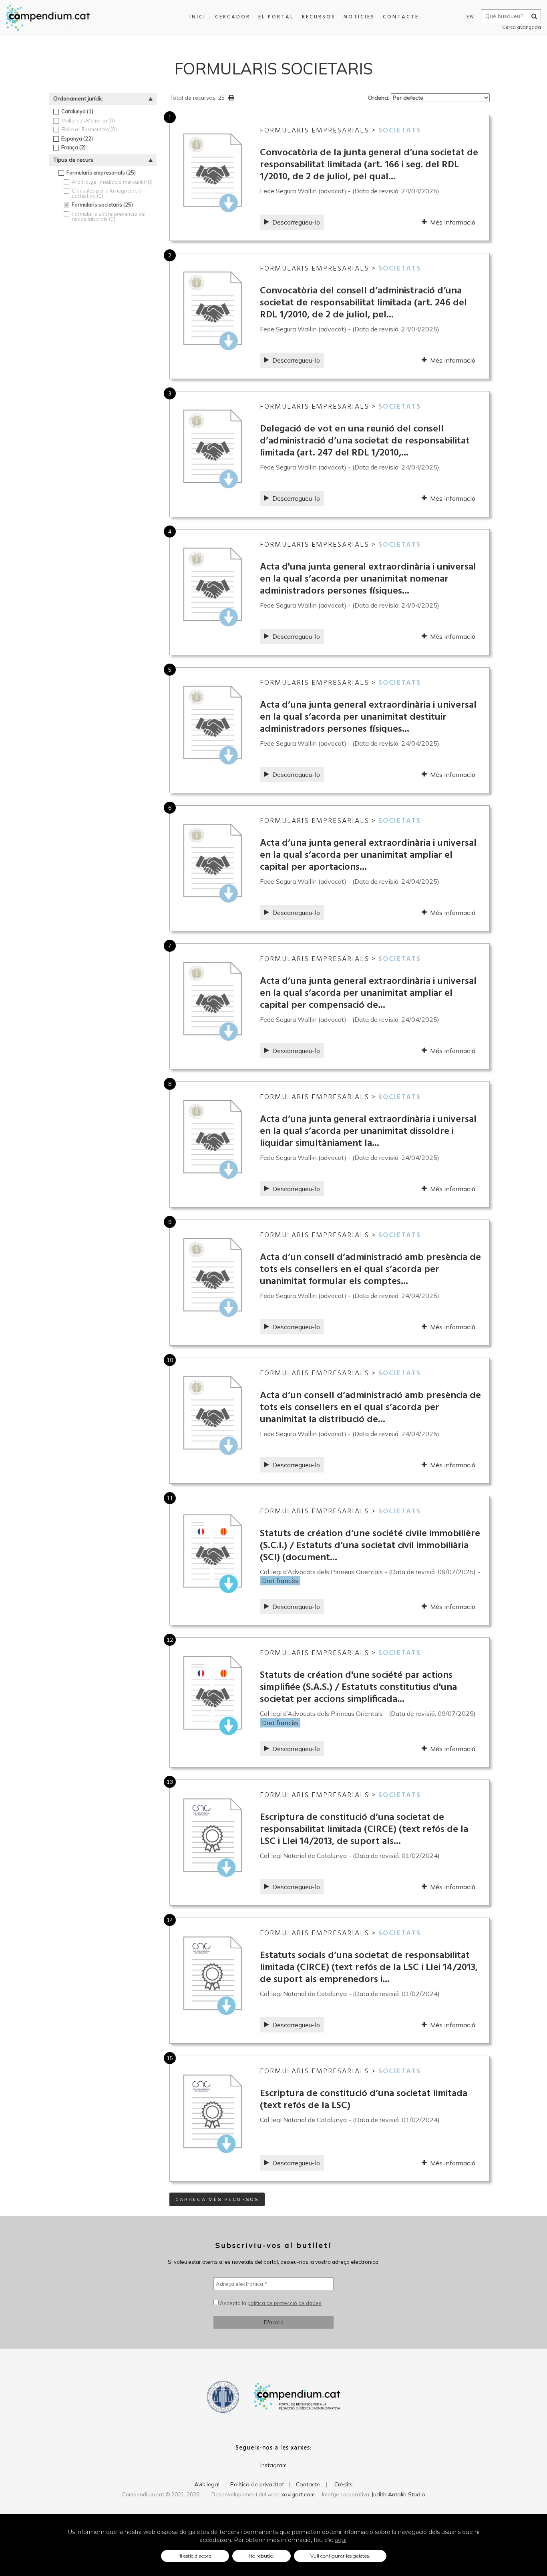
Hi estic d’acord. (195, 2556)
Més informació (453, 222)
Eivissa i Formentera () (89, 129)
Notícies (359, 17)
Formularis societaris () (102, 205)
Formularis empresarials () (101, 173)
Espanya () (77, 139)
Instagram (273, 2465)
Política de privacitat (257, 2484)
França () (73, 147)
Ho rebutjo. (261, 2556)
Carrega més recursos (217, 2199)
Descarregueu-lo (296, 222)
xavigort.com (298, 2494)
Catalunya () (77, 111)
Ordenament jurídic (78, 98)
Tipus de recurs (73, 160)
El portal (276, 17)
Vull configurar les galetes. (340, 2556)
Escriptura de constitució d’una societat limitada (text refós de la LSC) (364, 2100)
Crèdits (344, 2484)
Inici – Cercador (220, 17)
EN (471, 17)
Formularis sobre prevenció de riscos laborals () (108, 216)
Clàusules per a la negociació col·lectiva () (107, 193)
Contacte (401, 17)
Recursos (319, 17)
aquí (341, 2540)
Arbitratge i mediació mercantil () (112, 182)
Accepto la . (271, 2303)
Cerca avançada (522, 27)
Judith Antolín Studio (398, 2494)
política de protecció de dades (285, 2303)
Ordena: (379, 98)
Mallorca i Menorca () (88, 121)
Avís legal (207, 2484)
